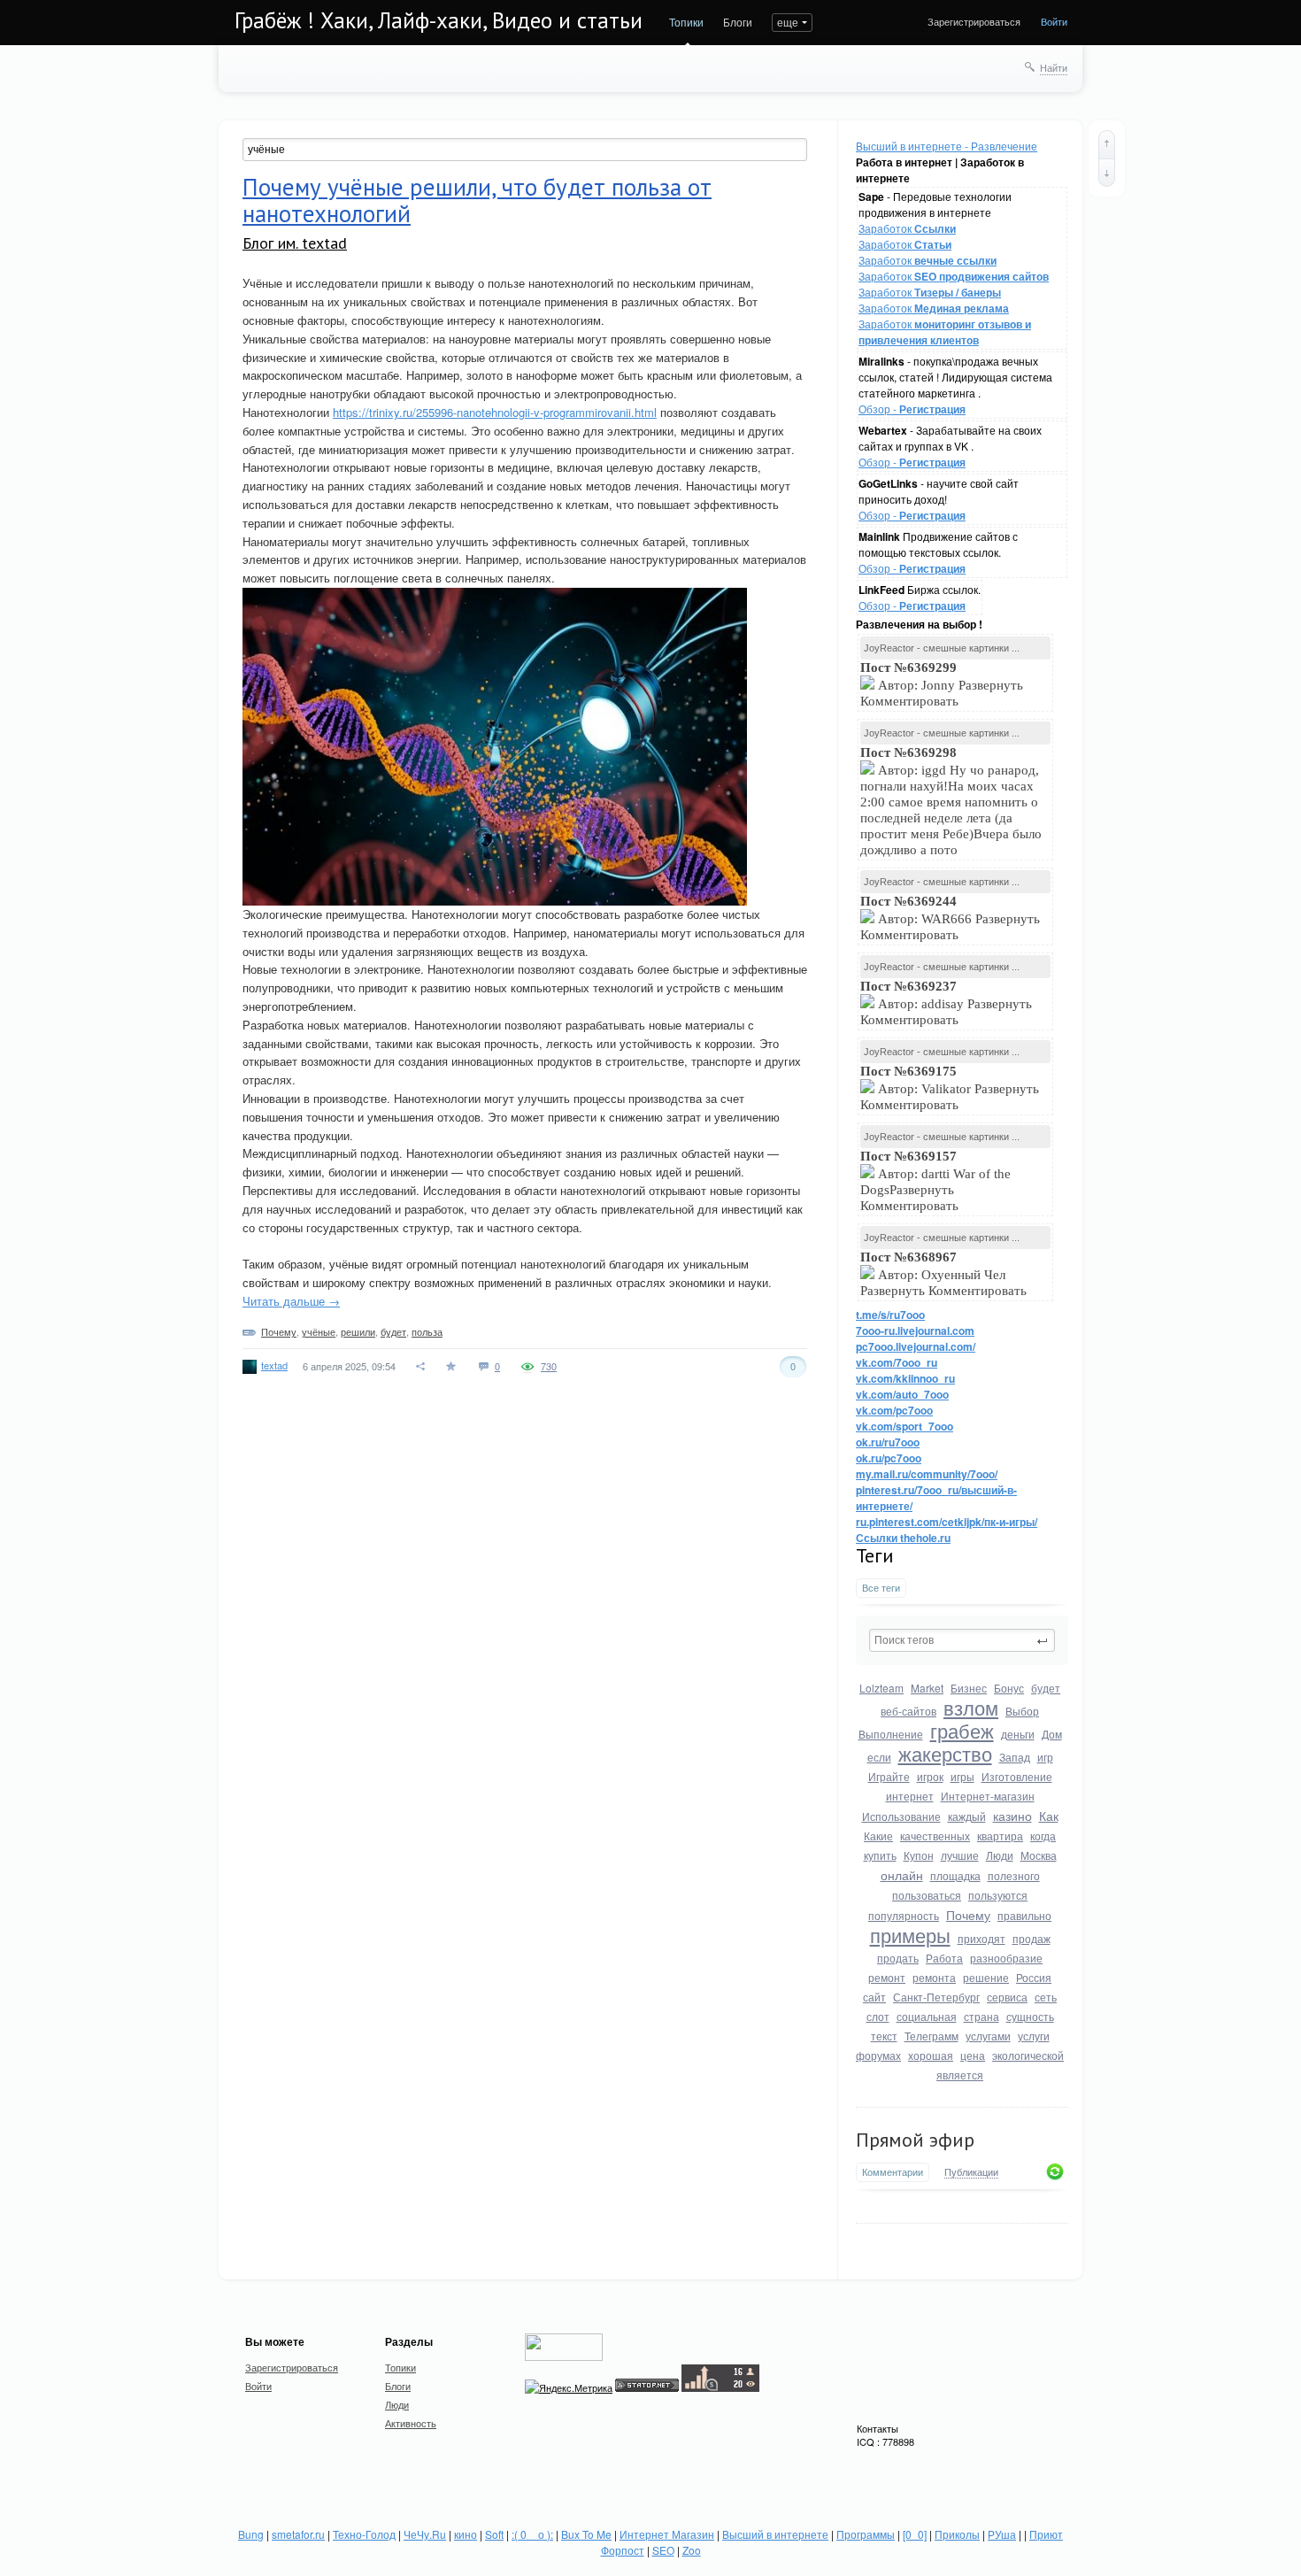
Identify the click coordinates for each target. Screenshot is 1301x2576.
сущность (1030, 2016)
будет (1046, 1688)
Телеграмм (931, 2036)
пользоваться (927, 1895)
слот (878, 2016)
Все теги (881, 1588)
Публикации (971, 2172)
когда (1043, 1836)
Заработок (907, 228)
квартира (1000, 1836)
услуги (1034, 2036)
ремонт (887, 1977)
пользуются (998, 1895)
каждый (967, 1816)
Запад (1015, 1757)
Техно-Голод (364, 2534)
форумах (878, 2055)
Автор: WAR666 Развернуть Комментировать (950, 918)
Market (927, 1688)
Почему (968, 1915)
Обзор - (912, 409)
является (960, 2075)
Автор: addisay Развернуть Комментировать (946, 1003)
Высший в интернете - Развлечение (947, 146)
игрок (930, 1776)
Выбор (1022, 1711)
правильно (1024, 1915)
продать (898, 1958)
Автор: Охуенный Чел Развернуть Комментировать (945, 1274)
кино (466, 2534)
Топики (686, 22)
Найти (1054, 67)
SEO (663, 2550)
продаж (1032, 1938)
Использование (901, 1816)
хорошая (931, 2055)
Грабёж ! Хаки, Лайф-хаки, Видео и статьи (439, 20)
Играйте (889, 1776)
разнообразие (1006, 1958)
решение (986, 1977)
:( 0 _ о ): (532, 2534)
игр (1045, 1757)
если (879, 1757)
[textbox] (962, 1640)
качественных (935, 1836)
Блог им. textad (295, 243)
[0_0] (915, 2534)
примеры (910, 1935)
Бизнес (969, 1688)
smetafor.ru (298, 2534)
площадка (955, 1875)
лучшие (960, 1855)
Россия (1034, 1977)
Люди (1000, 1855)
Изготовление (1017, 1776)
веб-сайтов (908, 1711)
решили (358, 1331)
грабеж (962, 1730)
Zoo (692, 2550)
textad (274, 1365)
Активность (411, 2423)
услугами (988, 2036)
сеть (1046, 1997)
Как (1049, 1816)
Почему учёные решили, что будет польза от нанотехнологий (477, 200)
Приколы (957, 2534)
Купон (919, 1855)
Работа (944, 1958)
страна (982, 2016)
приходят (982, 1938)
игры (962, 1776)
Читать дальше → (291, 1301)
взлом (971, 1707)
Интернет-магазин (988, 1796)
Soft (494, 2534)
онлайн (902, 1875)
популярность (904, 1915)
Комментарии (893, 2172)
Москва (1039, 1855)
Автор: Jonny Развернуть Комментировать (942, 684)
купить (880, 1855)
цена (973, 2055)
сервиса (1007, 1997)
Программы (866, 2534)
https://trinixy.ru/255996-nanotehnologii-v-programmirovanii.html (495, 412)
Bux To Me (586, 2534)
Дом (1052, 1734)
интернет (910, 1796)
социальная (927, 2016)
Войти (1054, 21)
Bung (251, 2534)
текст (884, 2036)
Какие (878, 1836)
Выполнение (891, 1734)
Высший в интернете (775, 2534)
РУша (1002, 2534)
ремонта (934, 1977)
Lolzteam (881, 1688)
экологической (1028, 2055)
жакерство (945, 1753)
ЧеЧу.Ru (425, 2534)
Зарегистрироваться (974, 21)
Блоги (738, 22)
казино (1012, 1816)
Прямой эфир (915, 2140)
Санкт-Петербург (936, 1997)
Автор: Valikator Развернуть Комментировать (950, 1088)
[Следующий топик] (1107, 173)
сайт (874, 1997)
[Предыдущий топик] (1107, 144)
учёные (319, 1331)
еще (788, 22)
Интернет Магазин (667, 2534)
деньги (1018, 1734)
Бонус (1009, 1688)
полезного (1014, 1875)
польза (427, 1331)
